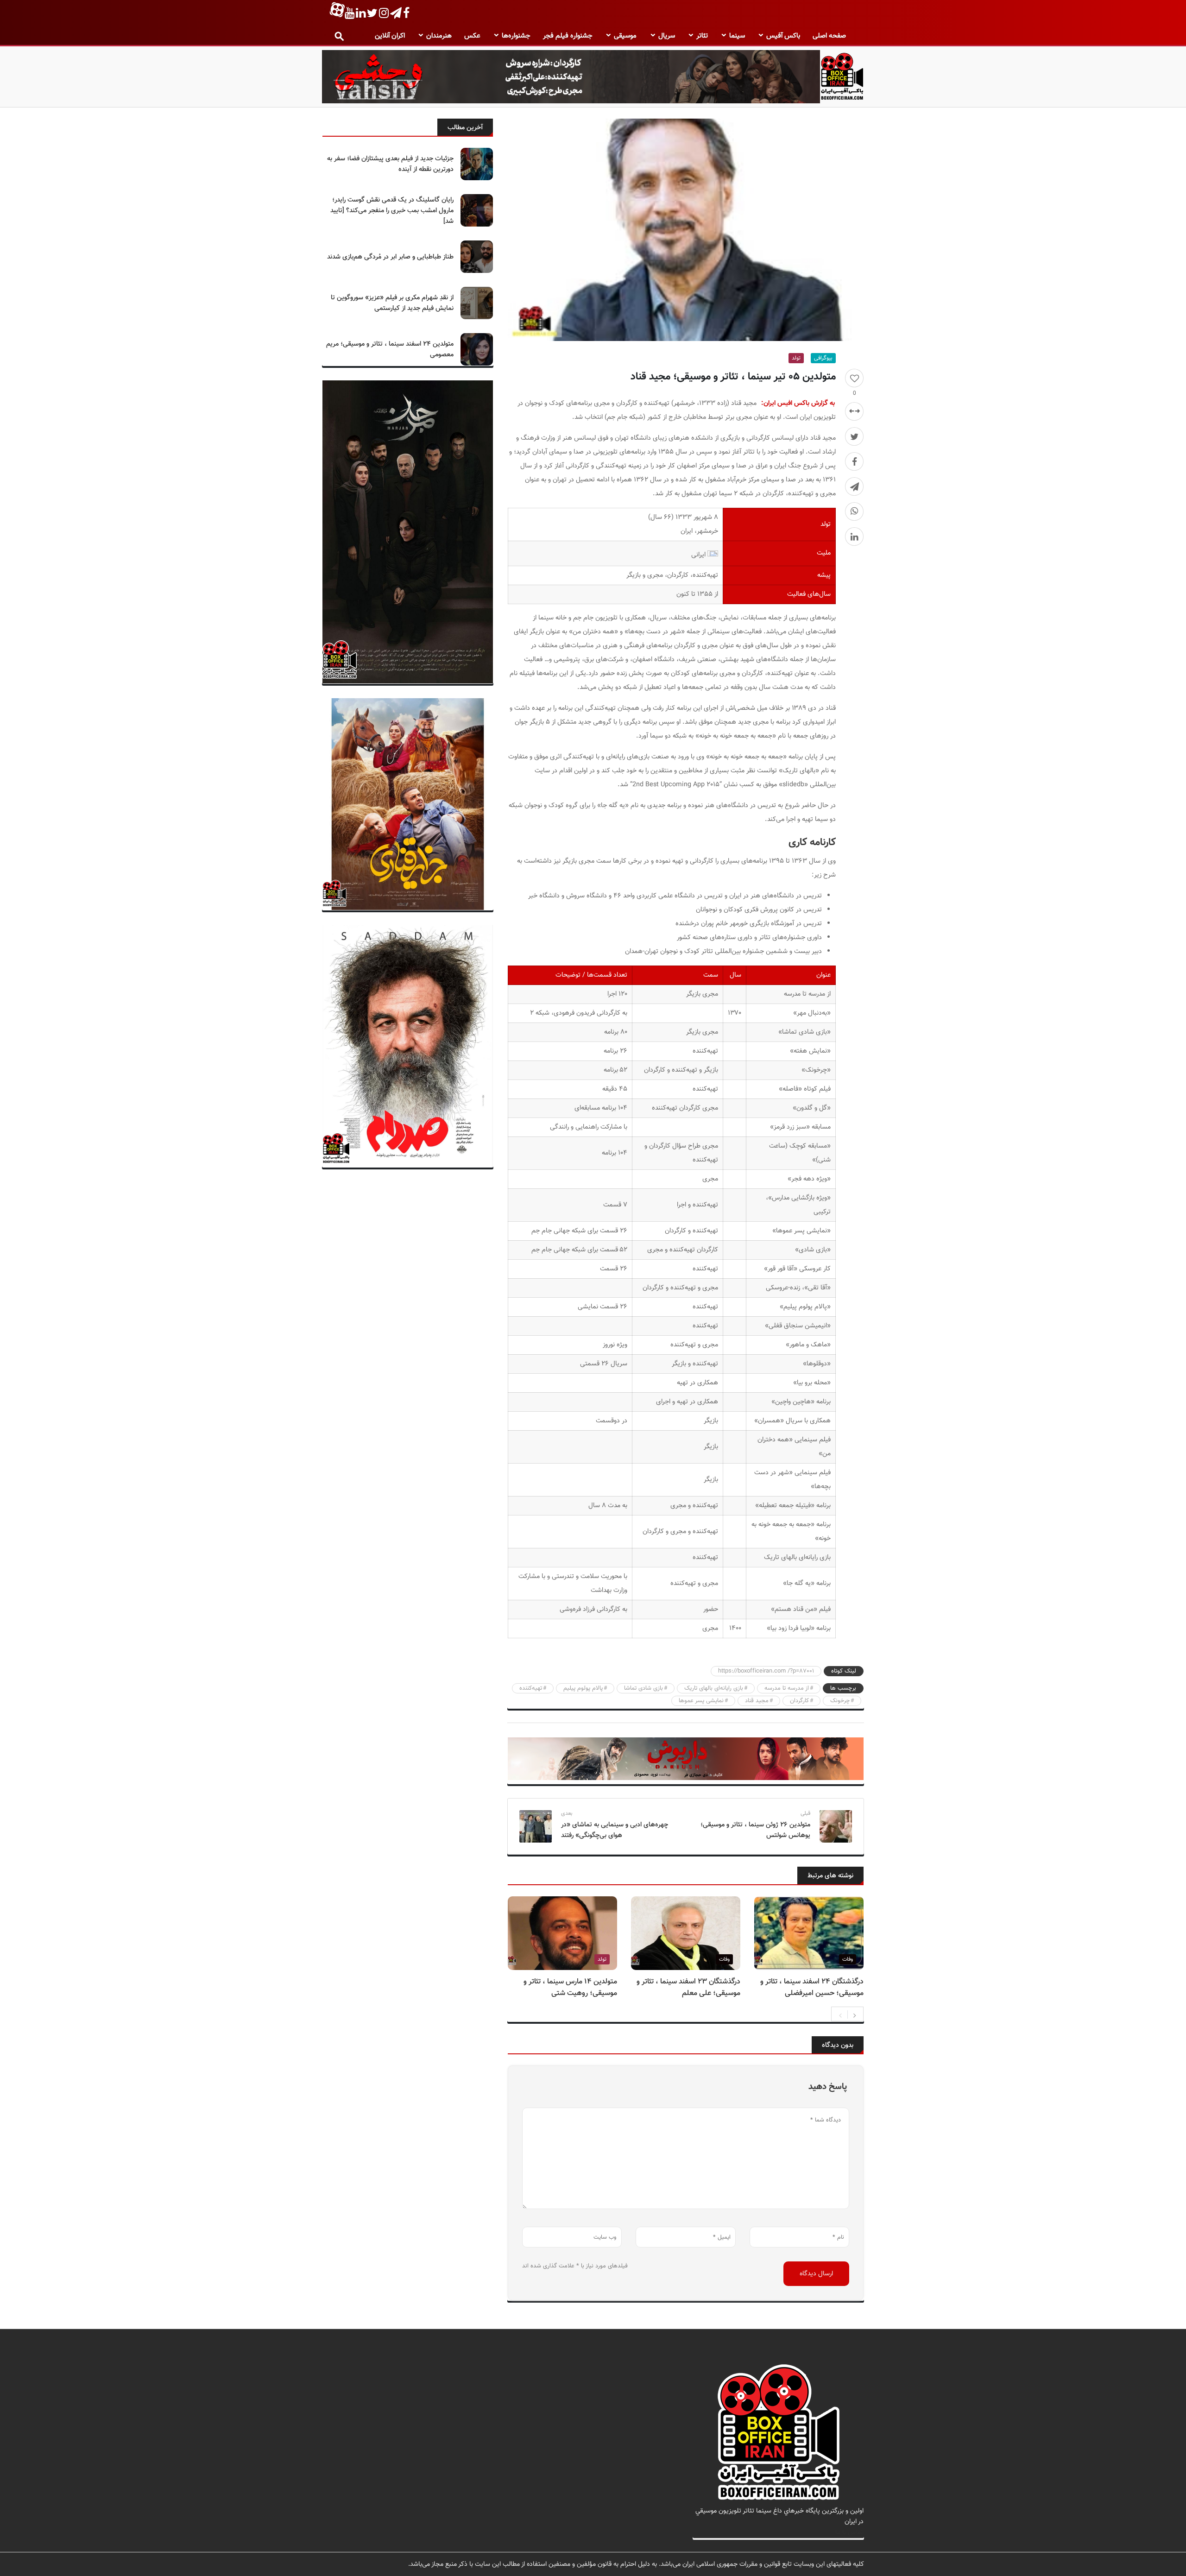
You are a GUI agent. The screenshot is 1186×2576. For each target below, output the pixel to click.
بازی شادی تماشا (643, 1688)
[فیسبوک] (854, 461)
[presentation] (840, 2014)
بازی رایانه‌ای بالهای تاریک (714, 1688)
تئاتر (702, 36)
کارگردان (799, 1701)
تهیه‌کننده (531, 1688)
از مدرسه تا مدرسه (787, 1688)
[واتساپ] (854, 511)
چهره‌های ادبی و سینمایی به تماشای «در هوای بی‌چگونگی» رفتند (615, 1830)
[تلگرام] (854, 486)
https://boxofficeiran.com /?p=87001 (766, 1671)
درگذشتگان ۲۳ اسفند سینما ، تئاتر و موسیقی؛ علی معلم (688, 1988)
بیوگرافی (823, 358)
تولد (796, 358)
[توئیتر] (854, 436)
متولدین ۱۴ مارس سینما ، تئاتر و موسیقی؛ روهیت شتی (570, 1988)
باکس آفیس (783, 36)
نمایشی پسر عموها (701, 1701)
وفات (848, 1959)
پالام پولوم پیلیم (583, 1688)
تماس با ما (849, 2532)
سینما (737, 36)
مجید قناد (757, 1701)
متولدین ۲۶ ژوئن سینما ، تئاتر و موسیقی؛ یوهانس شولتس (755, 1830)
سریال (667, 36)
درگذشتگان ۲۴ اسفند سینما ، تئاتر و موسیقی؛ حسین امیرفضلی (812, 1988)
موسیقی (625, 36)
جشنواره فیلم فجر (568, 36)
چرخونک (840, 1701)
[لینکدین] (854, 537)
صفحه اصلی (829, 36)
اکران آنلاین (390, 36)
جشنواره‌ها (516, 36)
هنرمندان (439, 36)
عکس (472, 36)
